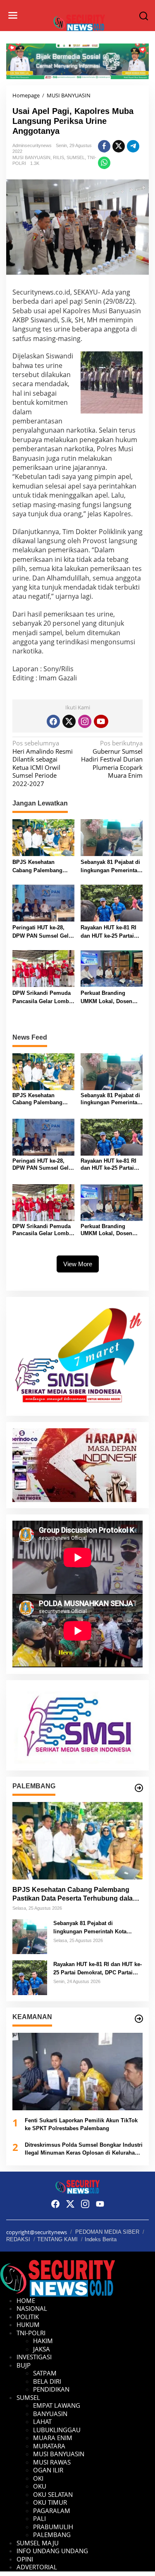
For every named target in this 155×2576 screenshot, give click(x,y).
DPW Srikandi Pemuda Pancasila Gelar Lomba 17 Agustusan (42, 998)
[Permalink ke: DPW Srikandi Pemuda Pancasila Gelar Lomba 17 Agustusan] (43, 968)
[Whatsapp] (104, 163)
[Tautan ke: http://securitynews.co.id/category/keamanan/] (139, 2019)
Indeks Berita (101, 2239)
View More (78, 1264)
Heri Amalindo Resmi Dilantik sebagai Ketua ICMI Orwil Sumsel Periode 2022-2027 (43, 763)
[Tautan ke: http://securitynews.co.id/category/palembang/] (139, 1788)
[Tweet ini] (119, 146)
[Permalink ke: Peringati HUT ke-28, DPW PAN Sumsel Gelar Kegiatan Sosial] (43, 902)
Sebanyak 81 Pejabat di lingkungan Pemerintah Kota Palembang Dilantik (111, 867)
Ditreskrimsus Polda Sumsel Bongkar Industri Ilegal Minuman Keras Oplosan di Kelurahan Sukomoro (84, 2149)
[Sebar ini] (104, 146)
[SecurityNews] (79, 22)
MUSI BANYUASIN (31, 157)
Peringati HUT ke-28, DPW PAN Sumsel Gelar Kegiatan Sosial (43, 932)
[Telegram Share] (133, 146)
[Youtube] (101, 721)
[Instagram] (85, 721)
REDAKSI (18, 2239)
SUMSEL (76, 157)
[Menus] (13, 16)
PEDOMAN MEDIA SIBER (107, 2232)
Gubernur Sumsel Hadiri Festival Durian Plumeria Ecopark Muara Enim (112, 759)
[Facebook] (53, 721)
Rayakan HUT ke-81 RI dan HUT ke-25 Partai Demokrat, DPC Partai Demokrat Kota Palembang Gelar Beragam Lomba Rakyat (111, 932)
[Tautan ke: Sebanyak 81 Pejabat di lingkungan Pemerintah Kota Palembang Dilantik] (30, 1936)
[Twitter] (69, 721)
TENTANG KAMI (57, 2239)
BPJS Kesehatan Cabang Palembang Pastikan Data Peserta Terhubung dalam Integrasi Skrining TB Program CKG (40, 867)
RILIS (58, 157)
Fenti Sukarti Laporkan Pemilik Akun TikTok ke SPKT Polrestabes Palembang (81, 2125)
